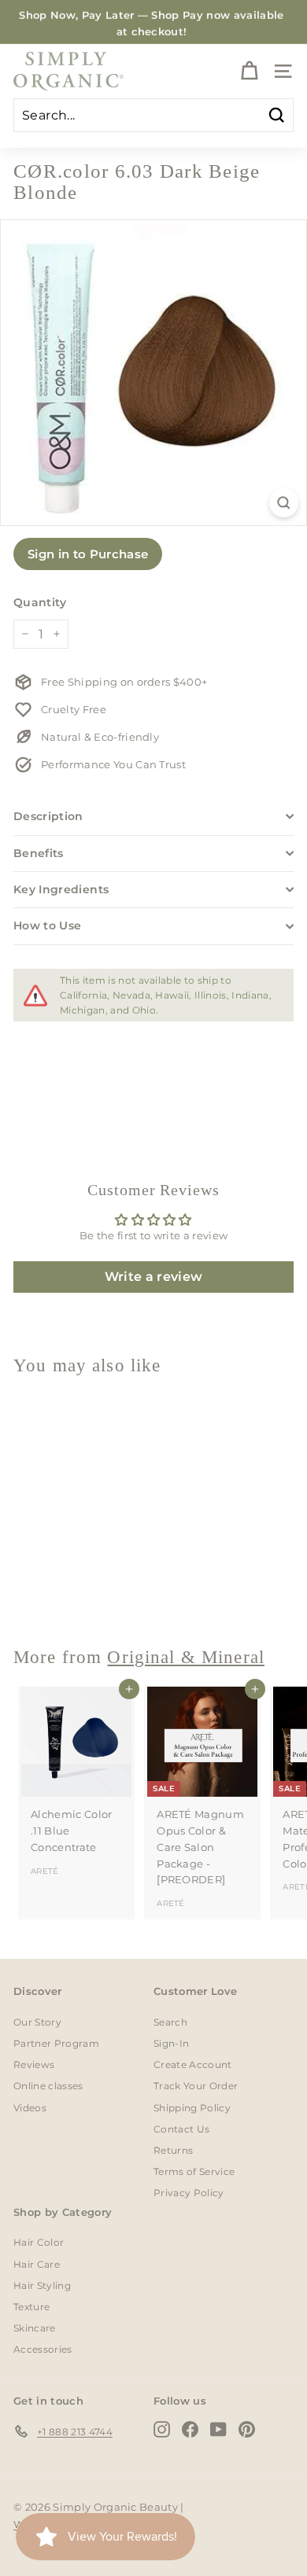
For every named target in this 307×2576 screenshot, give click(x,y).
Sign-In (171, 2043)
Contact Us (181, 2129)
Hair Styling (42, 2285)
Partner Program (56, 2043)
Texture (31, 2307)
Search (170, 2022)
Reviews (34, 2064)
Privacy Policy (189, 2193)
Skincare (35, 2328)
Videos (30, 2108)
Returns (173, 2150)
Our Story (37, 2022)
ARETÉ (45, 1871)
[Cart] (249, 71)
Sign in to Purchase (88, 554)
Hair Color (39, 2242)
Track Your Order (196, 2086)
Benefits (39, 853)
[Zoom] (284, 503)
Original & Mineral (186, 1657)
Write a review (154, 1277)
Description (48, 816)
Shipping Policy (192, 2108)
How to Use (48, 926)
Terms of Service (194, 2171)
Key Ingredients (61, 889)
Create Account (193, 2064)
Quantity (40, 602)
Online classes (48, 2086)
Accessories (43, 2349)
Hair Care (37, 2264)
